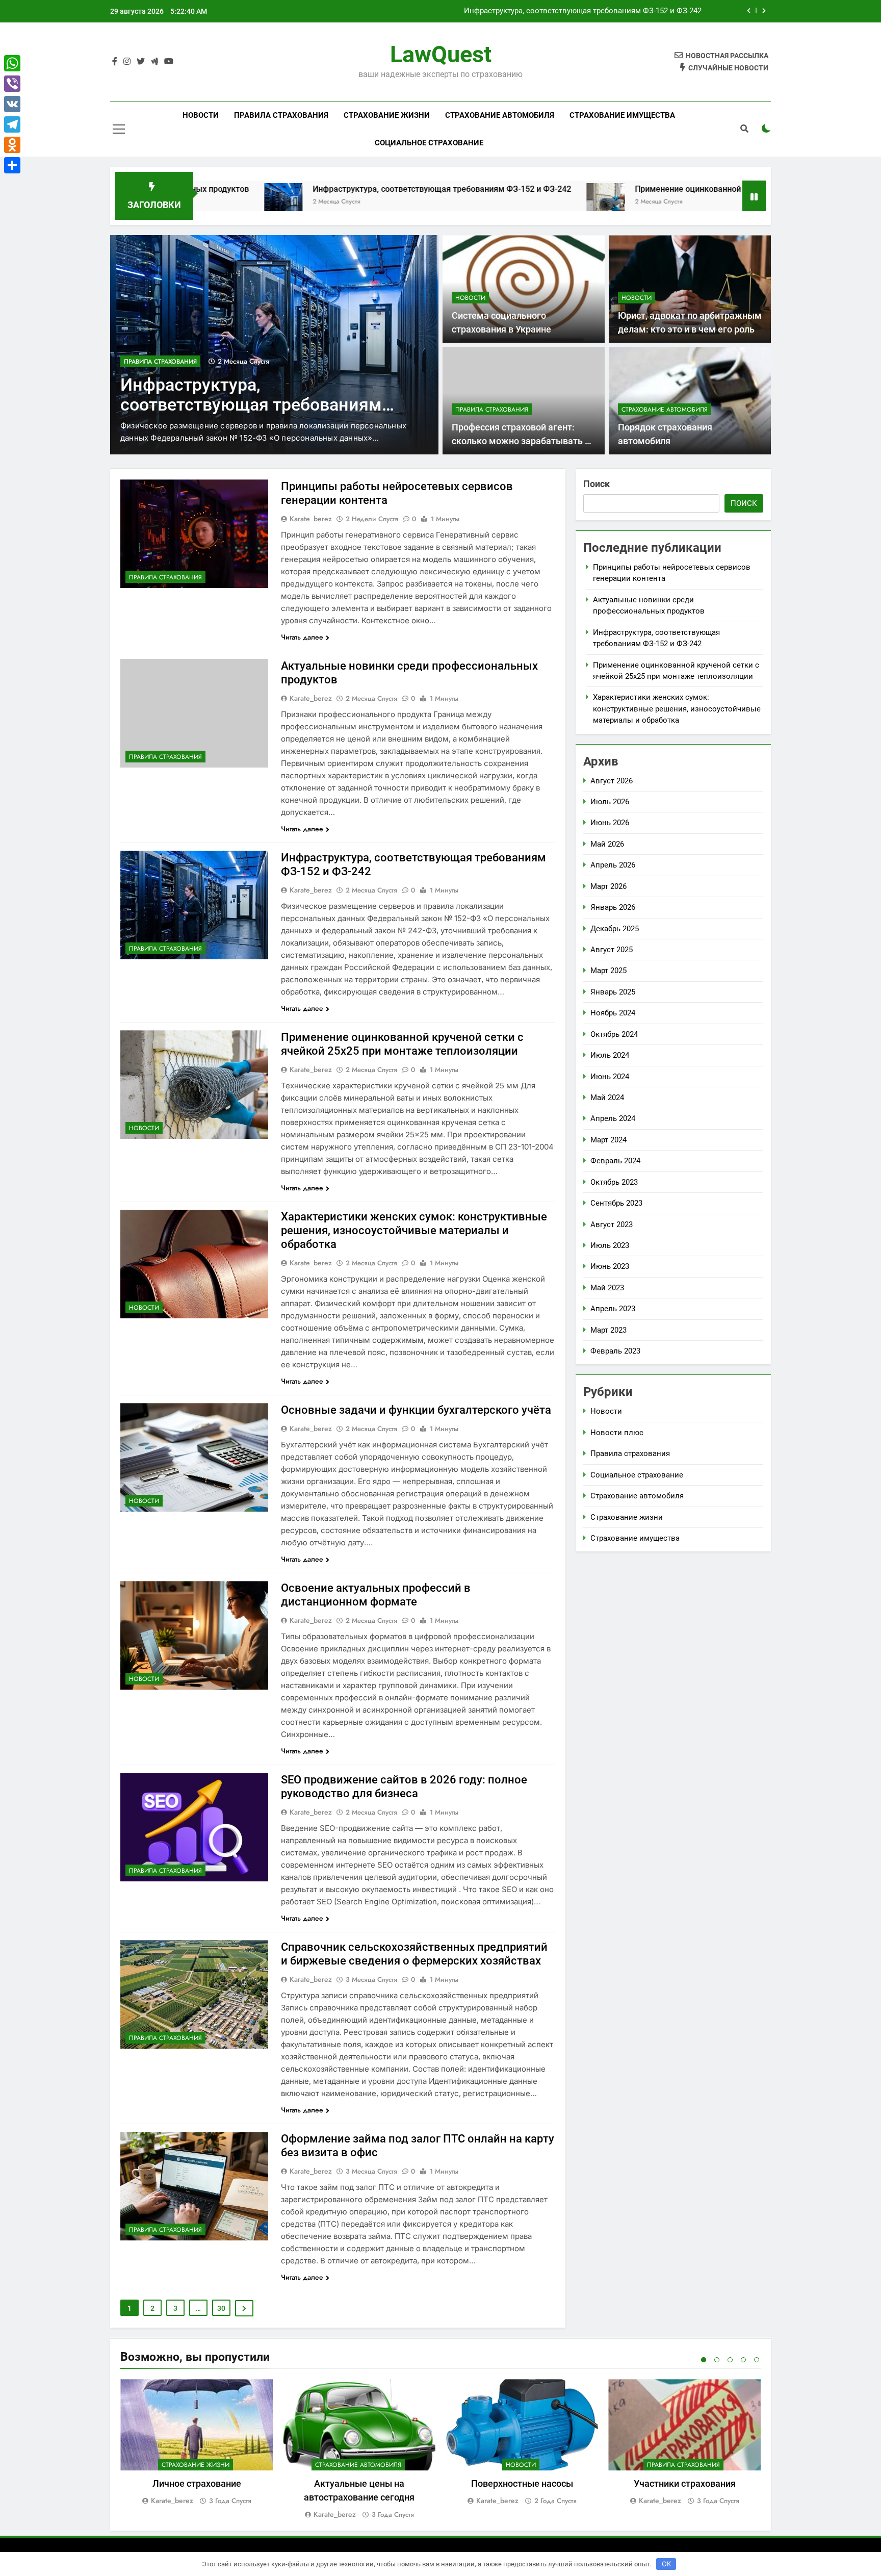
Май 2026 (607, 844)
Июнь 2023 (610, 1266)
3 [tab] (730, 2360)
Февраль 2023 (615, 1351)
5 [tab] (757, 2360)
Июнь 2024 (610, 1077)
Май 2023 (607, 1288)
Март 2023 (608, 1330)
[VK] (12, 104)
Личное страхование (197, 2483)
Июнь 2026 (610, 823)
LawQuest (441, 54)
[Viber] (12, 84)
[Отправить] (12, 165)
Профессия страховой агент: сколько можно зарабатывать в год (521, 441)
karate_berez (311, 519)
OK (666, 2564)
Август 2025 (612, 950)
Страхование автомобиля (500, 115)
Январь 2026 (613, 907)
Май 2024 (607, 1098)
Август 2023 (612, 1225)
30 (221, 2308)
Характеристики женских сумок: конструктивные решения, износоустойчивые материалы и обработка (414, 1230)
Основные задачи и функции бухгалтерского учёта (416, 1410)
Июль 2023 (610, 1245)
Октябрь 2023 (614, 1182)
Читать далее (302, 637)
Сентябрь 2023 (616, 1203)
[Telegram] (12, 124)
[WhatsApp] (12, 63)
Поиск (597, 484)
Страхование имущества (622, 115)
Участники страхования (685, 2483)
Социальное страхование (429, 143)
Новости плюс (617, 1433)
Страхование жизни (387, 115)
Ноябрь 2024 (613, 1013)
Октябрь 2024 (614, 1034)
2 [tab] (717, 2360)
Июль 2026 (610, 802)
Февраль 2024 (615, 1161)
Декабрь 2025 (615, 929)
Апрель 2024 (613, 1118)
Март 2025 (608, 971)
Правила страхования (281, 115)
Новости (201, 115)
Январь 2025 (613, 992)
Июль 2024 (610, 1055)
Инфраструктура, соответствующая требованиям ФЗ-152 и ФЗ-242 (307, 189)
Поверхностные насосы (522, 2483)
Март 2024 (608, 1140)
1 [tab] (704, 2360)
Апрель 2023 (613, 1309)
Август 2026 (612, 781)
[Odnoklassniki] (12, 145)
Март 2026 (608, 886)
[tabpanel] (197, 2443)
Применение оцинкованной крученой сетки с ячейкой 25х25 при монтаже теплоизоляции (537, 11)
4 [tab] (743, 2360)
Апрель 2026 (613, 865)
